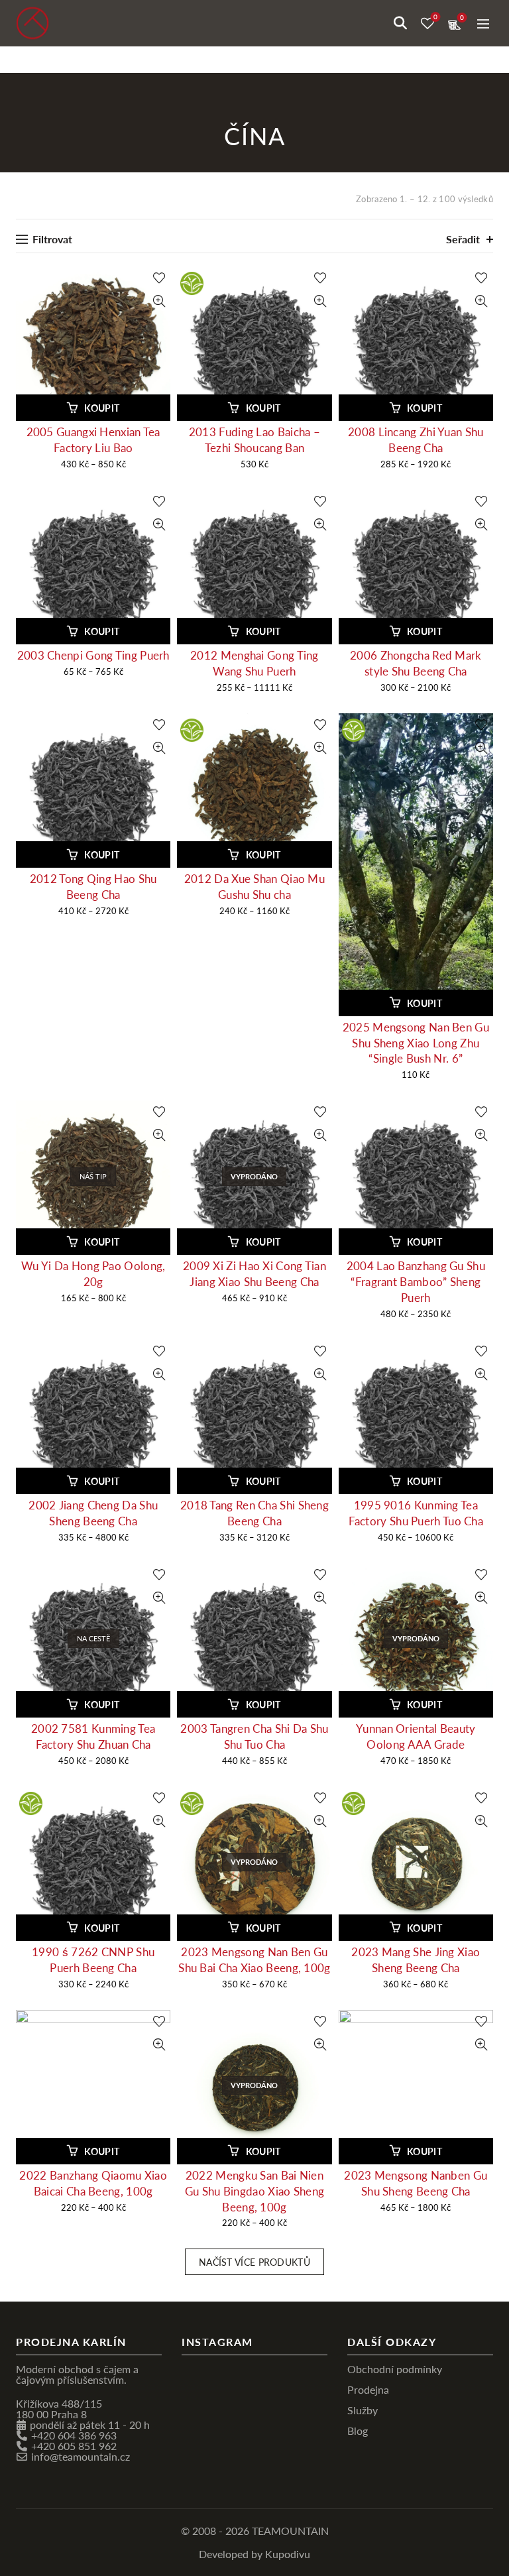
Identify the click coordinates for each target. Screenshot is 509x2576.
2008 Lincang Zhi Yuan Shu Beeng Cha (416, 440)
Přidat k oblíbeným (159, 278)
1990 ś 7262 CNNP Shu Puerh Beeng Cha (93, 1960)
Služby (363, 2410)
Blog (358, 2430)
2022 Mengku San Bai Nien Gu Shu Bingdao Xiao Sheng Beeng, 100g (255, 2191)
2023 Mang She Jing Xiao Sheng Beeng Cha (416, 1960)
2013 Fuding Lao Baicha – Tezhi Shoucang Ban (254, 440)
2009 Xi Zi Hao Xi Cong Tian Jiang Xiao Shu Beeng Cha (254, 1274)
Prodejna (368, 2389)
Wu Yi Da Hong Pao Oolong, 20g (93, 1274)
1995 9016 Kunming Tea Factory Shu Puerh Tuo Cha (416, 1513)
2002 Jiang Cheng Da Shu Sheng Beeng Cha (93, 1513)
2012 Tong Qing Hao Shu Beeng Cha (93, 887)
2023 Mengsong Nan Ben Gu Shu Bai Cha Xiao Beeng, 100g (254, 1960)
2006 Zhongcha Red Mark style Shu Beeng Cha (416, 663)
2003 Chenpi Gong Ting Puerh (93, 655)
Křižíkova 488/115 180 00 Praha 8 (59, 2409)
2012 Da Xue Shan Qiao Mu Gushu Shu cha (254, 887)
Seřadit (463, 239)
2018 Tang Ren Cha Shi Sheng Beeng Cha (254, 1513)
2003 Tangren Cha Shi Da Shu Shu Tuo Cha (254, 1736)
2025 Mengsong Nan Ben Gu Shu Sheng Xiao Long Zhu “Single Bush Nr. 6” (416, 1043)
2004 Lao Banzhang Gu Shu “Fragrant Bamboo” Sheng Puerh (416, 1282)
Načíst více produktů (254, 2262)
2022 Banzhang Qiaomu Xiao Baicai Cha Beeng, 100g (93, 2183)
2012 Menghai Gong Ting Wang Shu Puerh (254, 663)
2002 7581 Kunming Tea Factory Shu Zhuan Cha (93, 1736)
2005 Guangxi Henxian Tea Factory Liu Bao (93, 440)
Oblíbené (435, 17)
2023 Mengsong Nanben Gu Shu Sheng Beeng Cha (416, 2183)
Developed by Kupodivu (254, 2554)
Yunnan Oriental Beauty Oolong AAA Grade (416, 1736)
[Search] (400, 23)
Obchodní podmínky (395, 2369)
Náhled (159, 301)
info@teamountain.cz (81, 2456)
